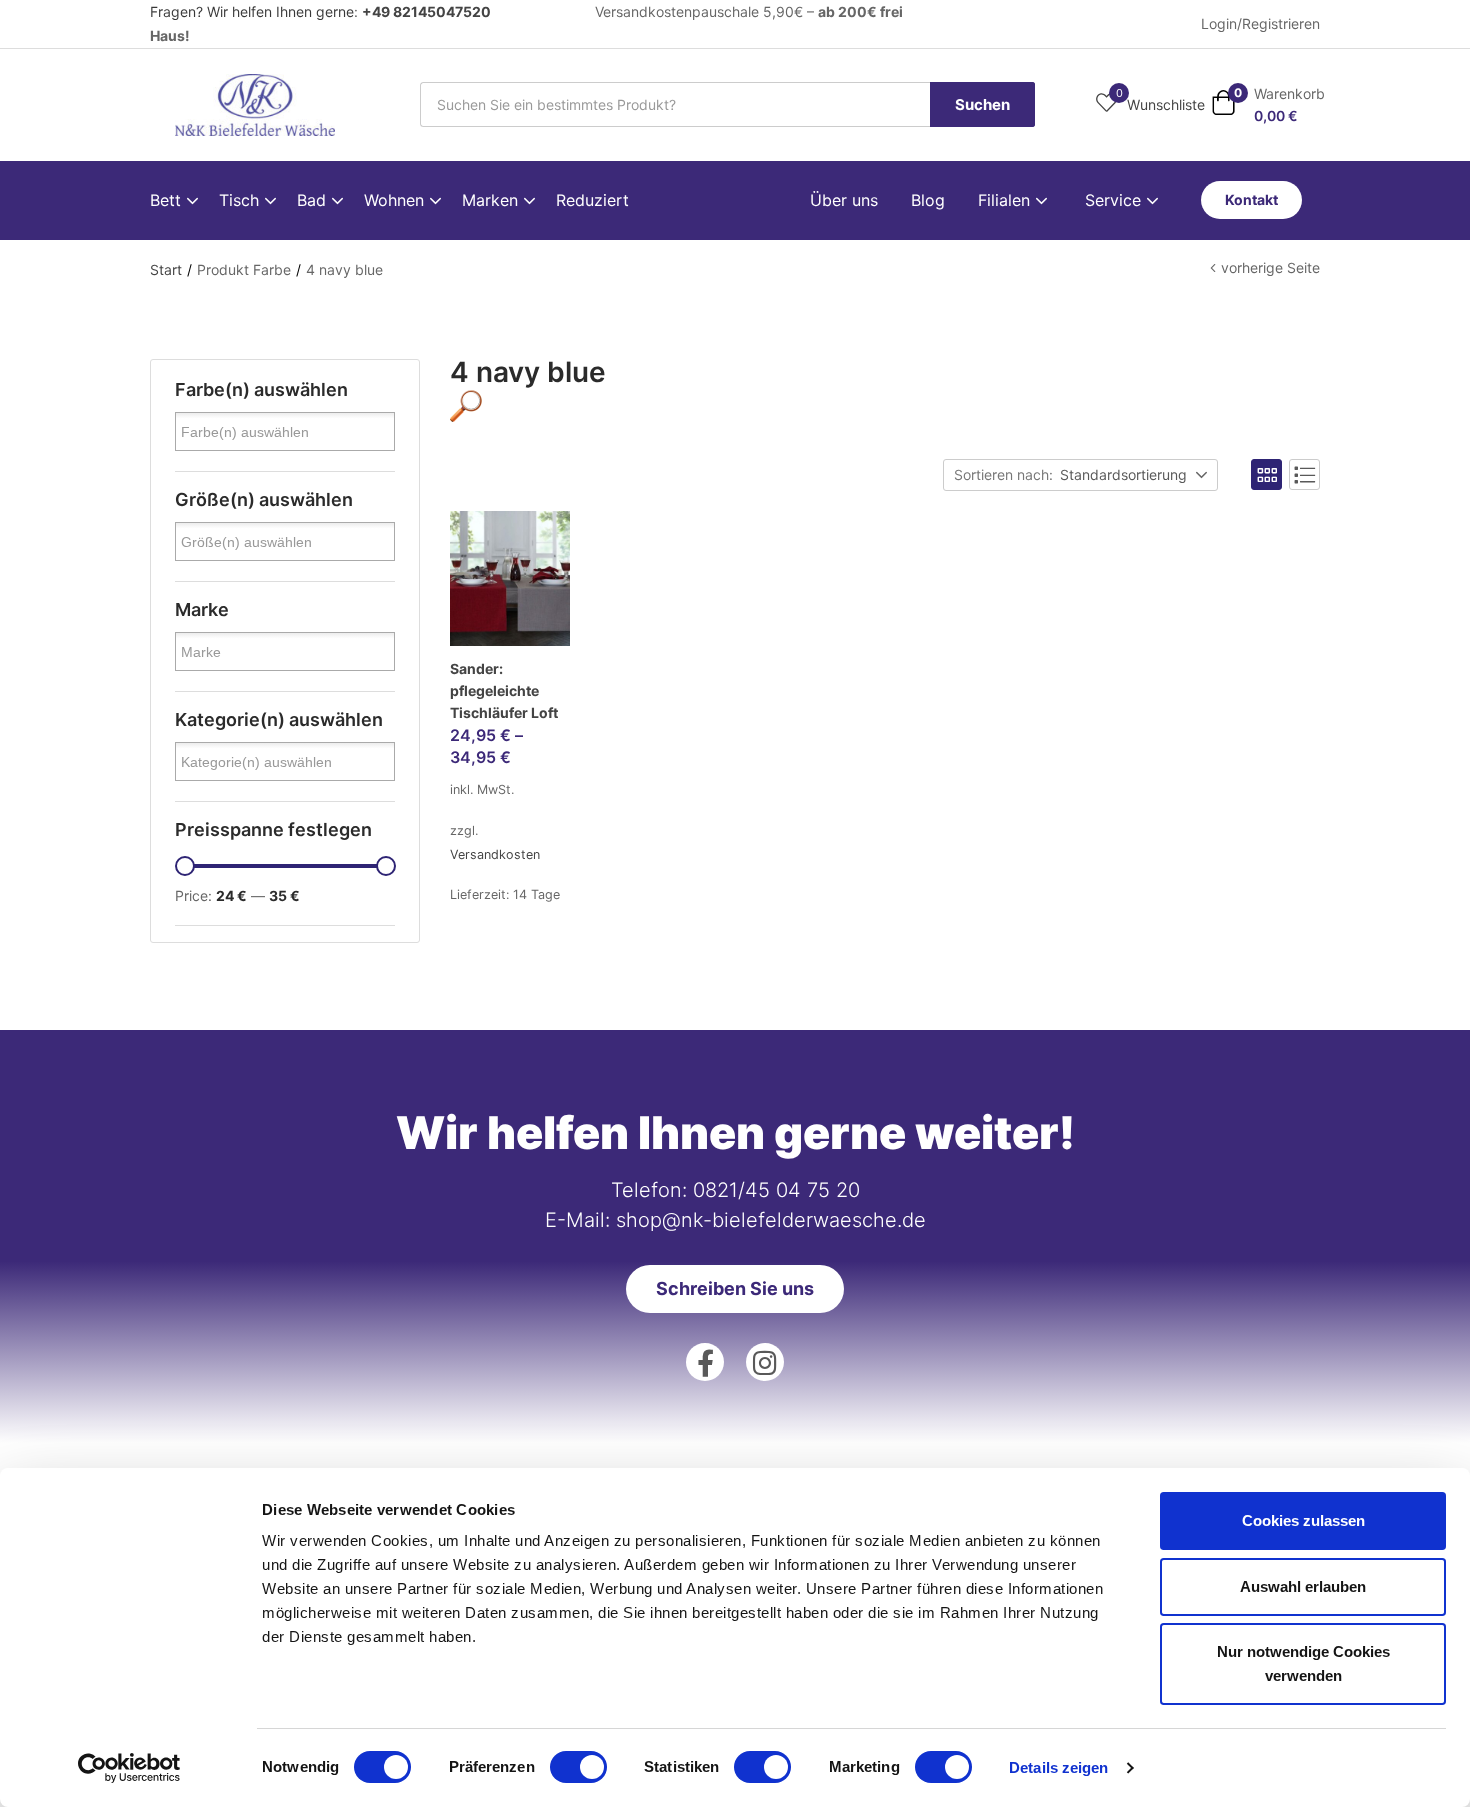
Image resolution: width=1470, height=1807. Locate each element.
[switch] (578, 1767)
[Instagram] (765, 1362)
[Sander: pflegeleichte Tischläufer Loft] (510, 578)
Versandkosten (495, 854)
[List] (1304, 474)
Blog (928, 200)
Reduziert (592, 200)
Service (1115, 200)
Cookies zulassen (1303, 1520)
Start (166, 269)
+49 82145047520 (426, 11)
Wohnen (396, 200)
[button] (1268, 104)
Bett (168, 200)
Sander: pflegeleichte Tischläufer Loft (504, 690)
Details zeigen (1058, 1767)
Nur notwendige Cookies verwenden (1303, 1663)
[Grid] (1266, 474)
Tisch (241, 200)
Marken (492, 200)
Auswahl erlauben (1303, 1586)
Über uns (844, 200)
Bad (314, 200)
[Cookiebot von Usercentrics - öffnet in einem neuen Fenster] (129, 1768)
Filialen (1006, 200)
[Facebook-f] (705, 1362)
